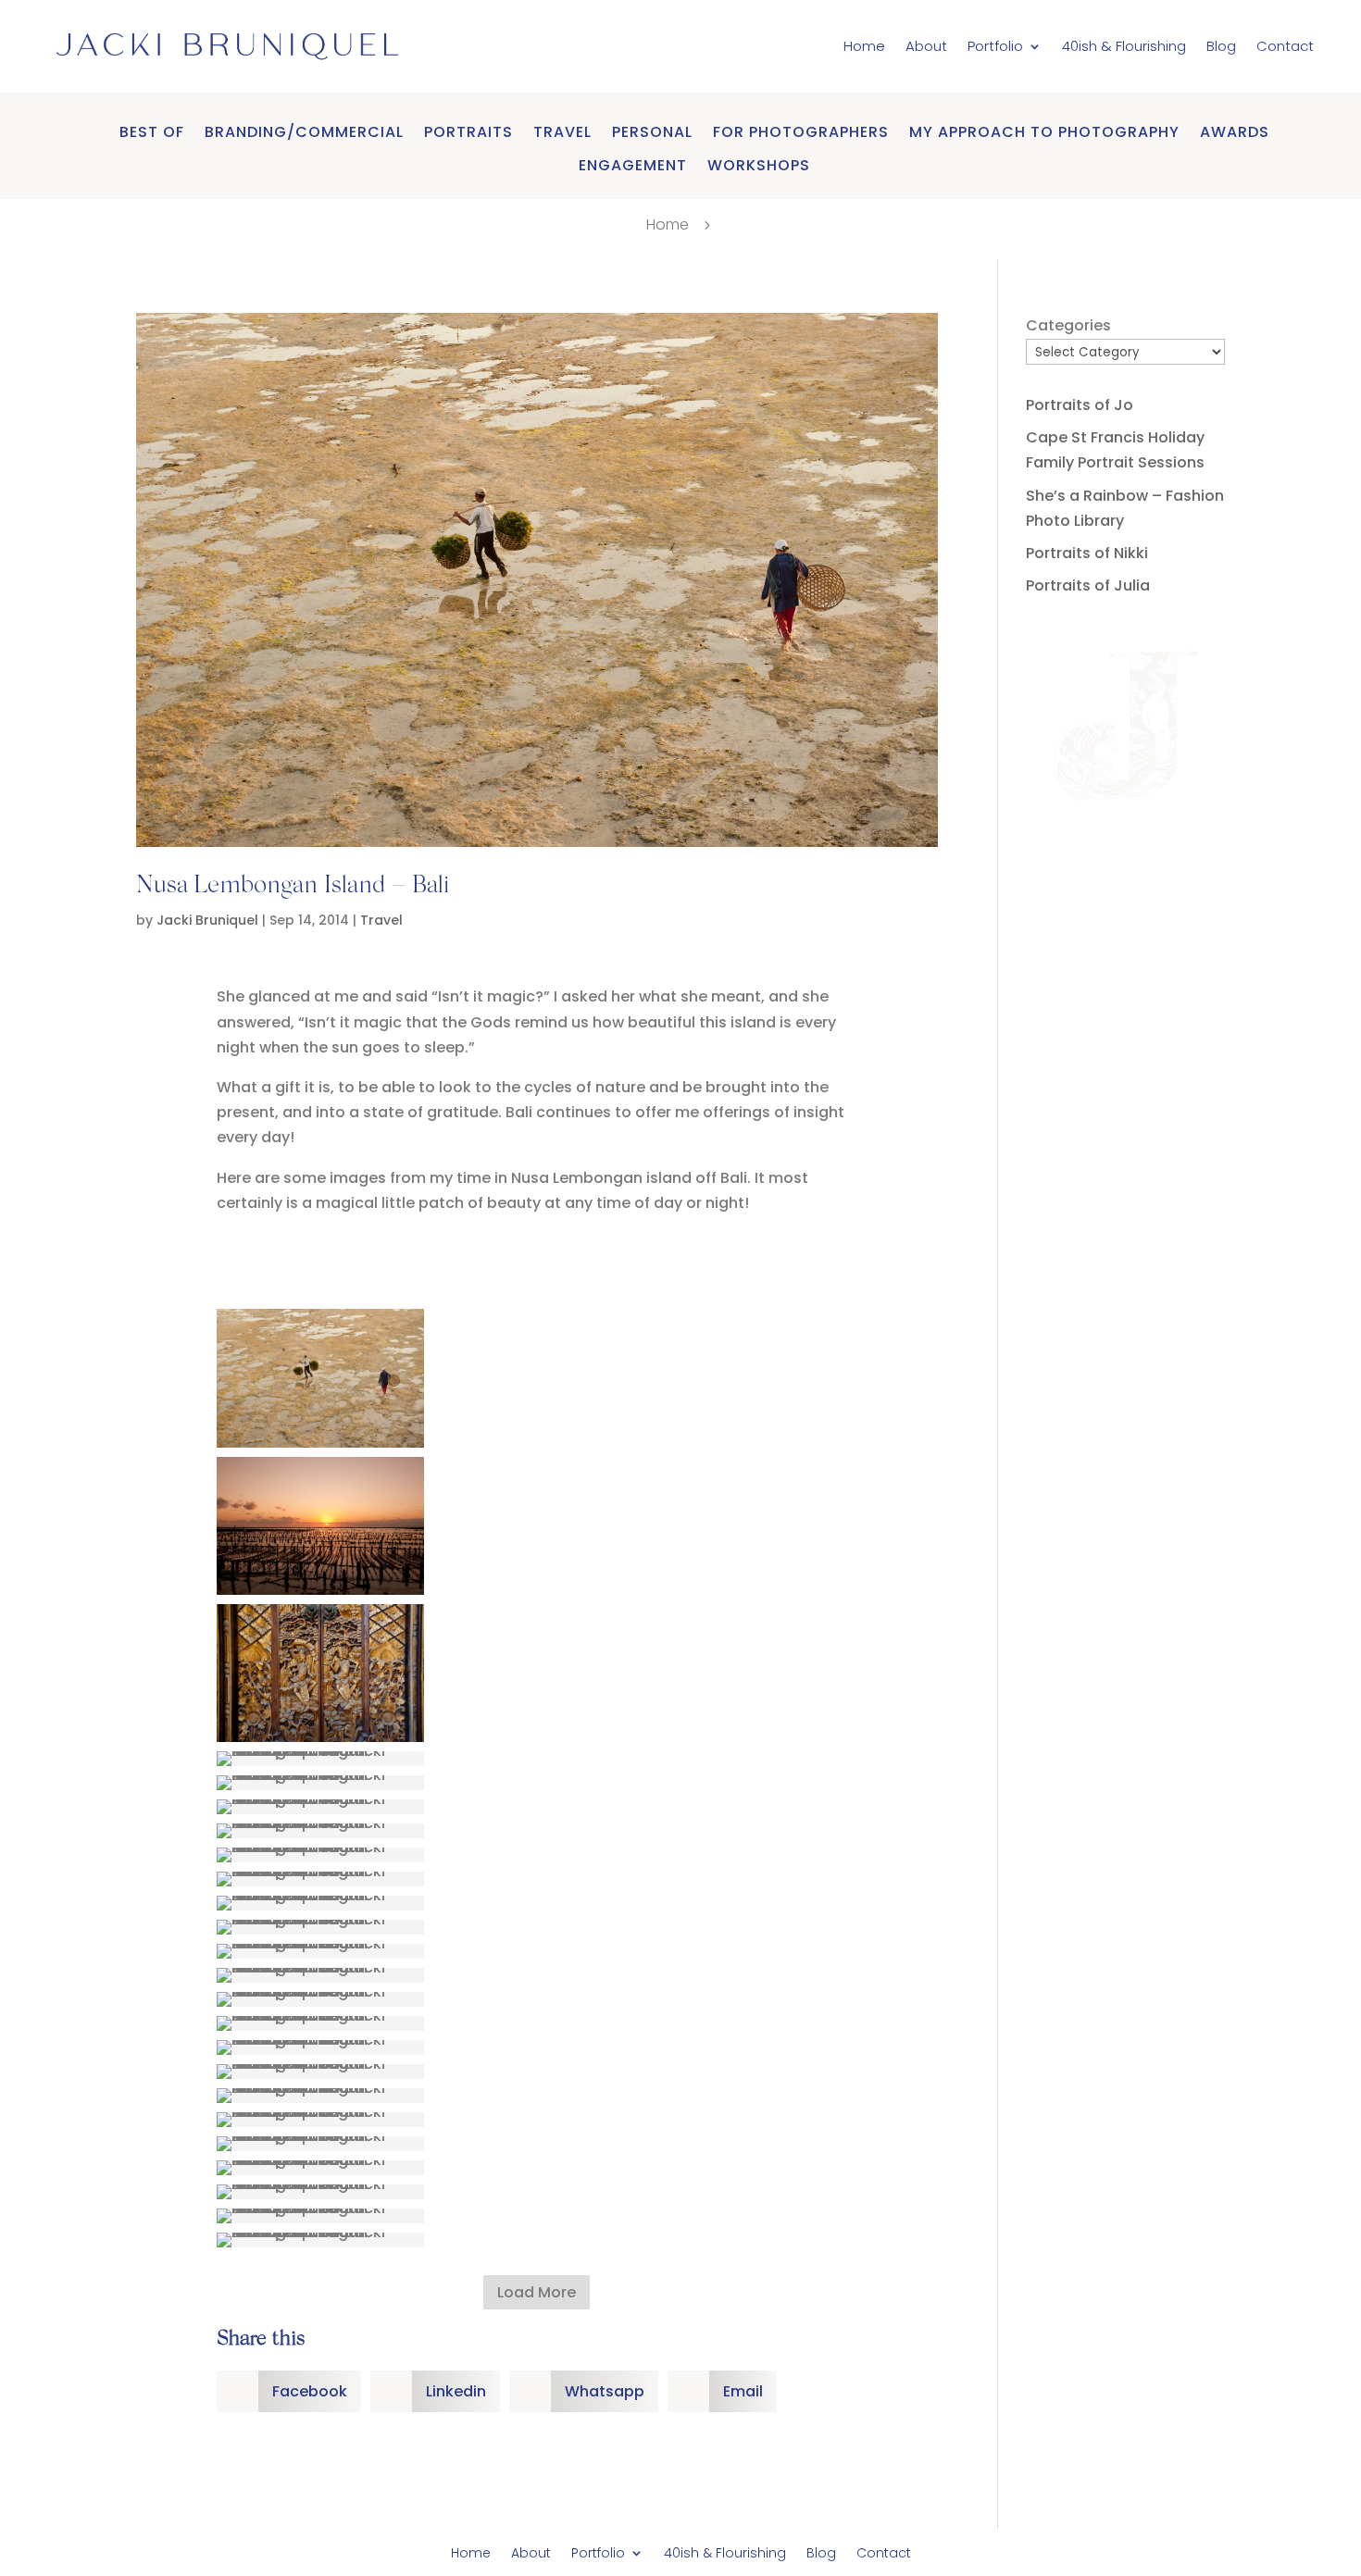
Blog (1221, 46)
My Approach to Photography (1044, 133)
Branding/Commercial (304, 133)
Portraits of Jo (1080, 405)
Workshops (759, 166)
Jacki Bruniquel (207, 920)
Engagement (633, 166)
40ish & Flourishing (1124, 46)
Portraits (468, 133)
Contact (1285, 46)
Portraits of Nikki (1087, 553)
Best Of (152, 133)
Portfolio (995, 46)
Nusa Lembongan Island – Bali (293, 887)
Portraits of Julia (1088, 585)
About (926, 46)
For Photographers (801, 133)
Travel (562, 133)
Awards (1235, 133)
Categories (1068, 325)
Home (864, 46)
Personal (652, 133)
